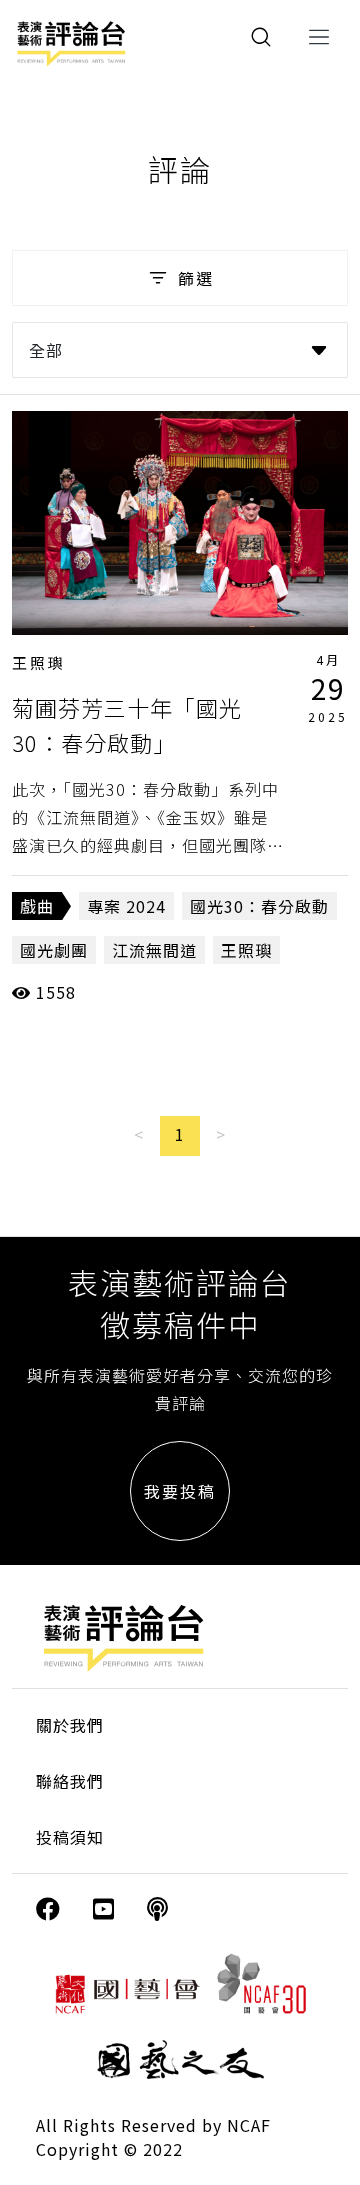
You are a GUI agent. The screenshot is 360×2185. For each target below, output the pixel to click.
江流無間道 (154, 950)
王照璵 (39, 662)
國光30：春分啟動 (259, 906)
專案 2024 (126, 906)
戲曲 (37, 906)
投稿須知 (70, 1837)
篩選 (196, 278)
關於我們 (70, 1725)
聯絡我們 (70, 1781)
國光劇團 (54, 950)
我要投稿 (180, 1491)
